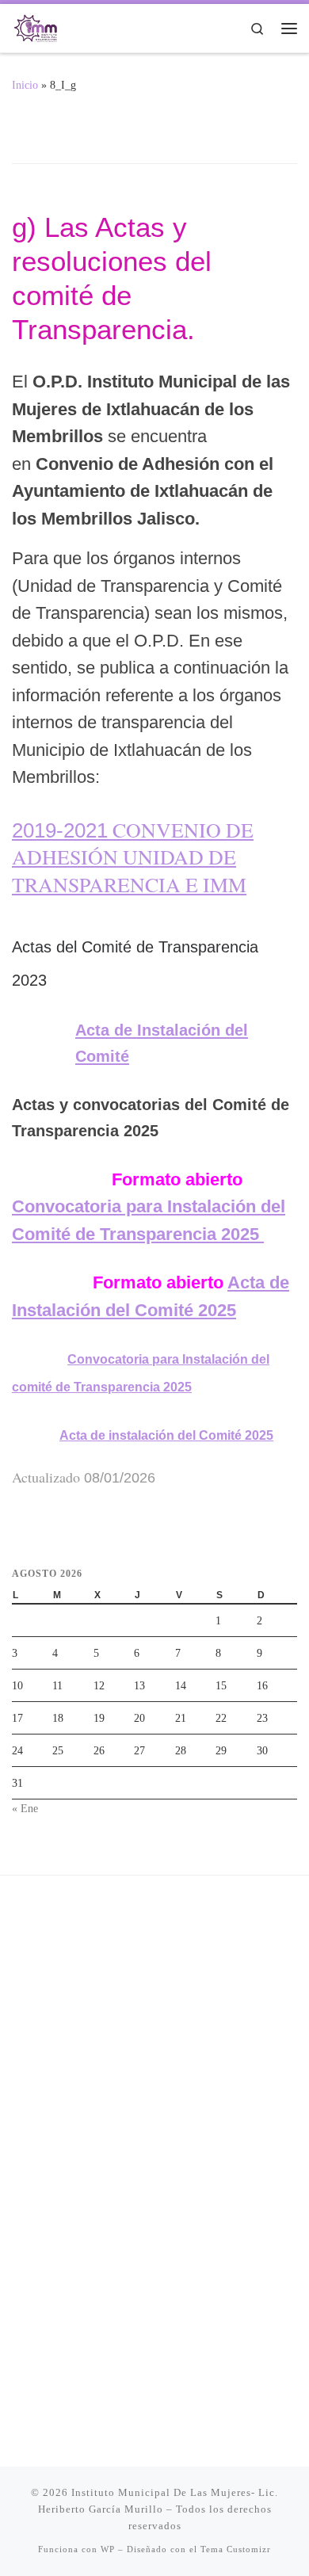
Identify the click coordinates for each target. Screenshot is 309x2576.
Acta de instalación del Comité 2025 (166, 1435)
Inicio (25, 85)
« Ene (25, 1808)
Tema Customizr (236, 2549)
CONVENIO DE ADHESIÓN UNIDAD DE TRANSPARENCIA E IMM (133, 857)
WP (108, 2549)
